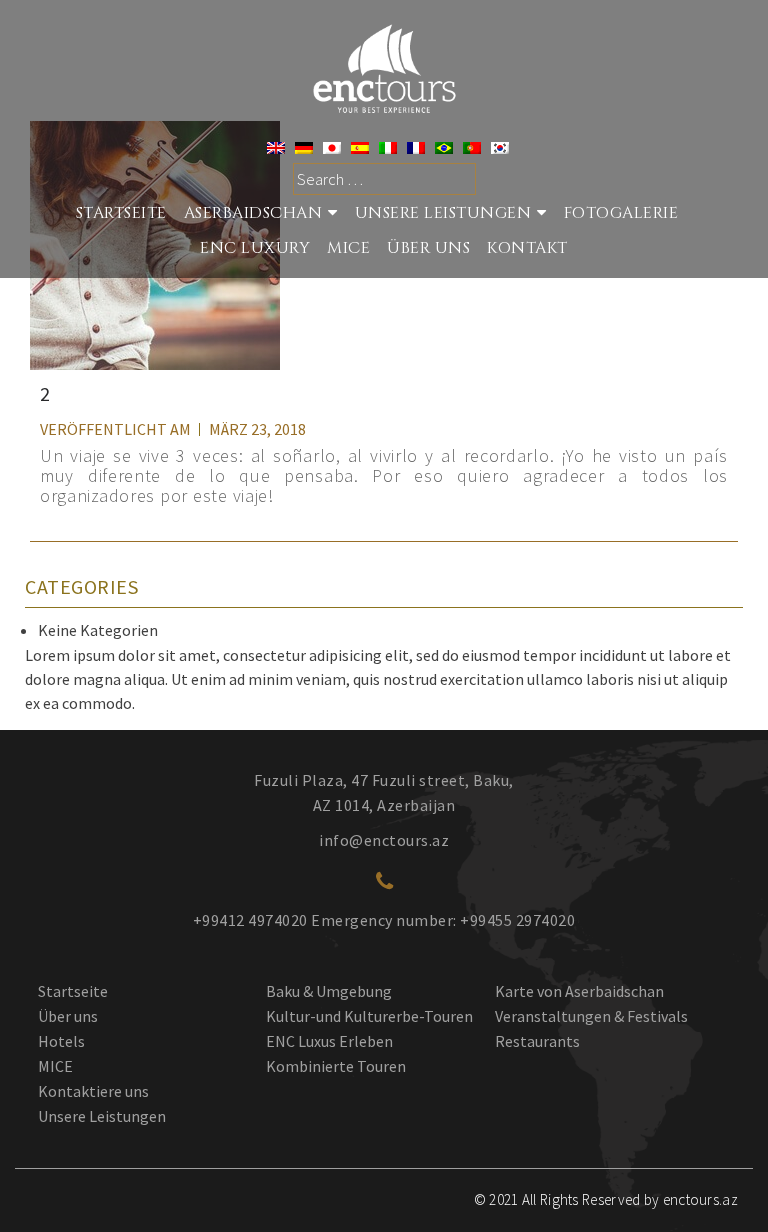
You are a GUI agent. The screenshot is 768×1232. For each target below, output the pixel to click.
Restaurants (537, 1041)
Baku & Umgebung (329, 991)
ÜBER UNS (428, 248)
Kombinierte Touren (336, 1066)
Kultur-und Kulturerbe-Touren (369, 1016)
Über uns (68, 1016)
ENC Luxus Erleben (329, 1041)
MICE (348, 248)
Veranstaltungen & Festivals (591, 1016)
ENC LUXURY (255, 248)
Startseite (73, 991)
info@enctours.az (384, 840)
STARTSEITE (121, 213)
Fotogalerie (621, 213)
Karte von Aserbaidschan (579, 991)
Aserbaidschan (253, 213)
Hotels (61, 1041)
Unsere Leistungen (443, 213)
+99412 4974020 (250, 920)
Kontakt (527, 248)
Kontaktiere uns (93, 1091)
